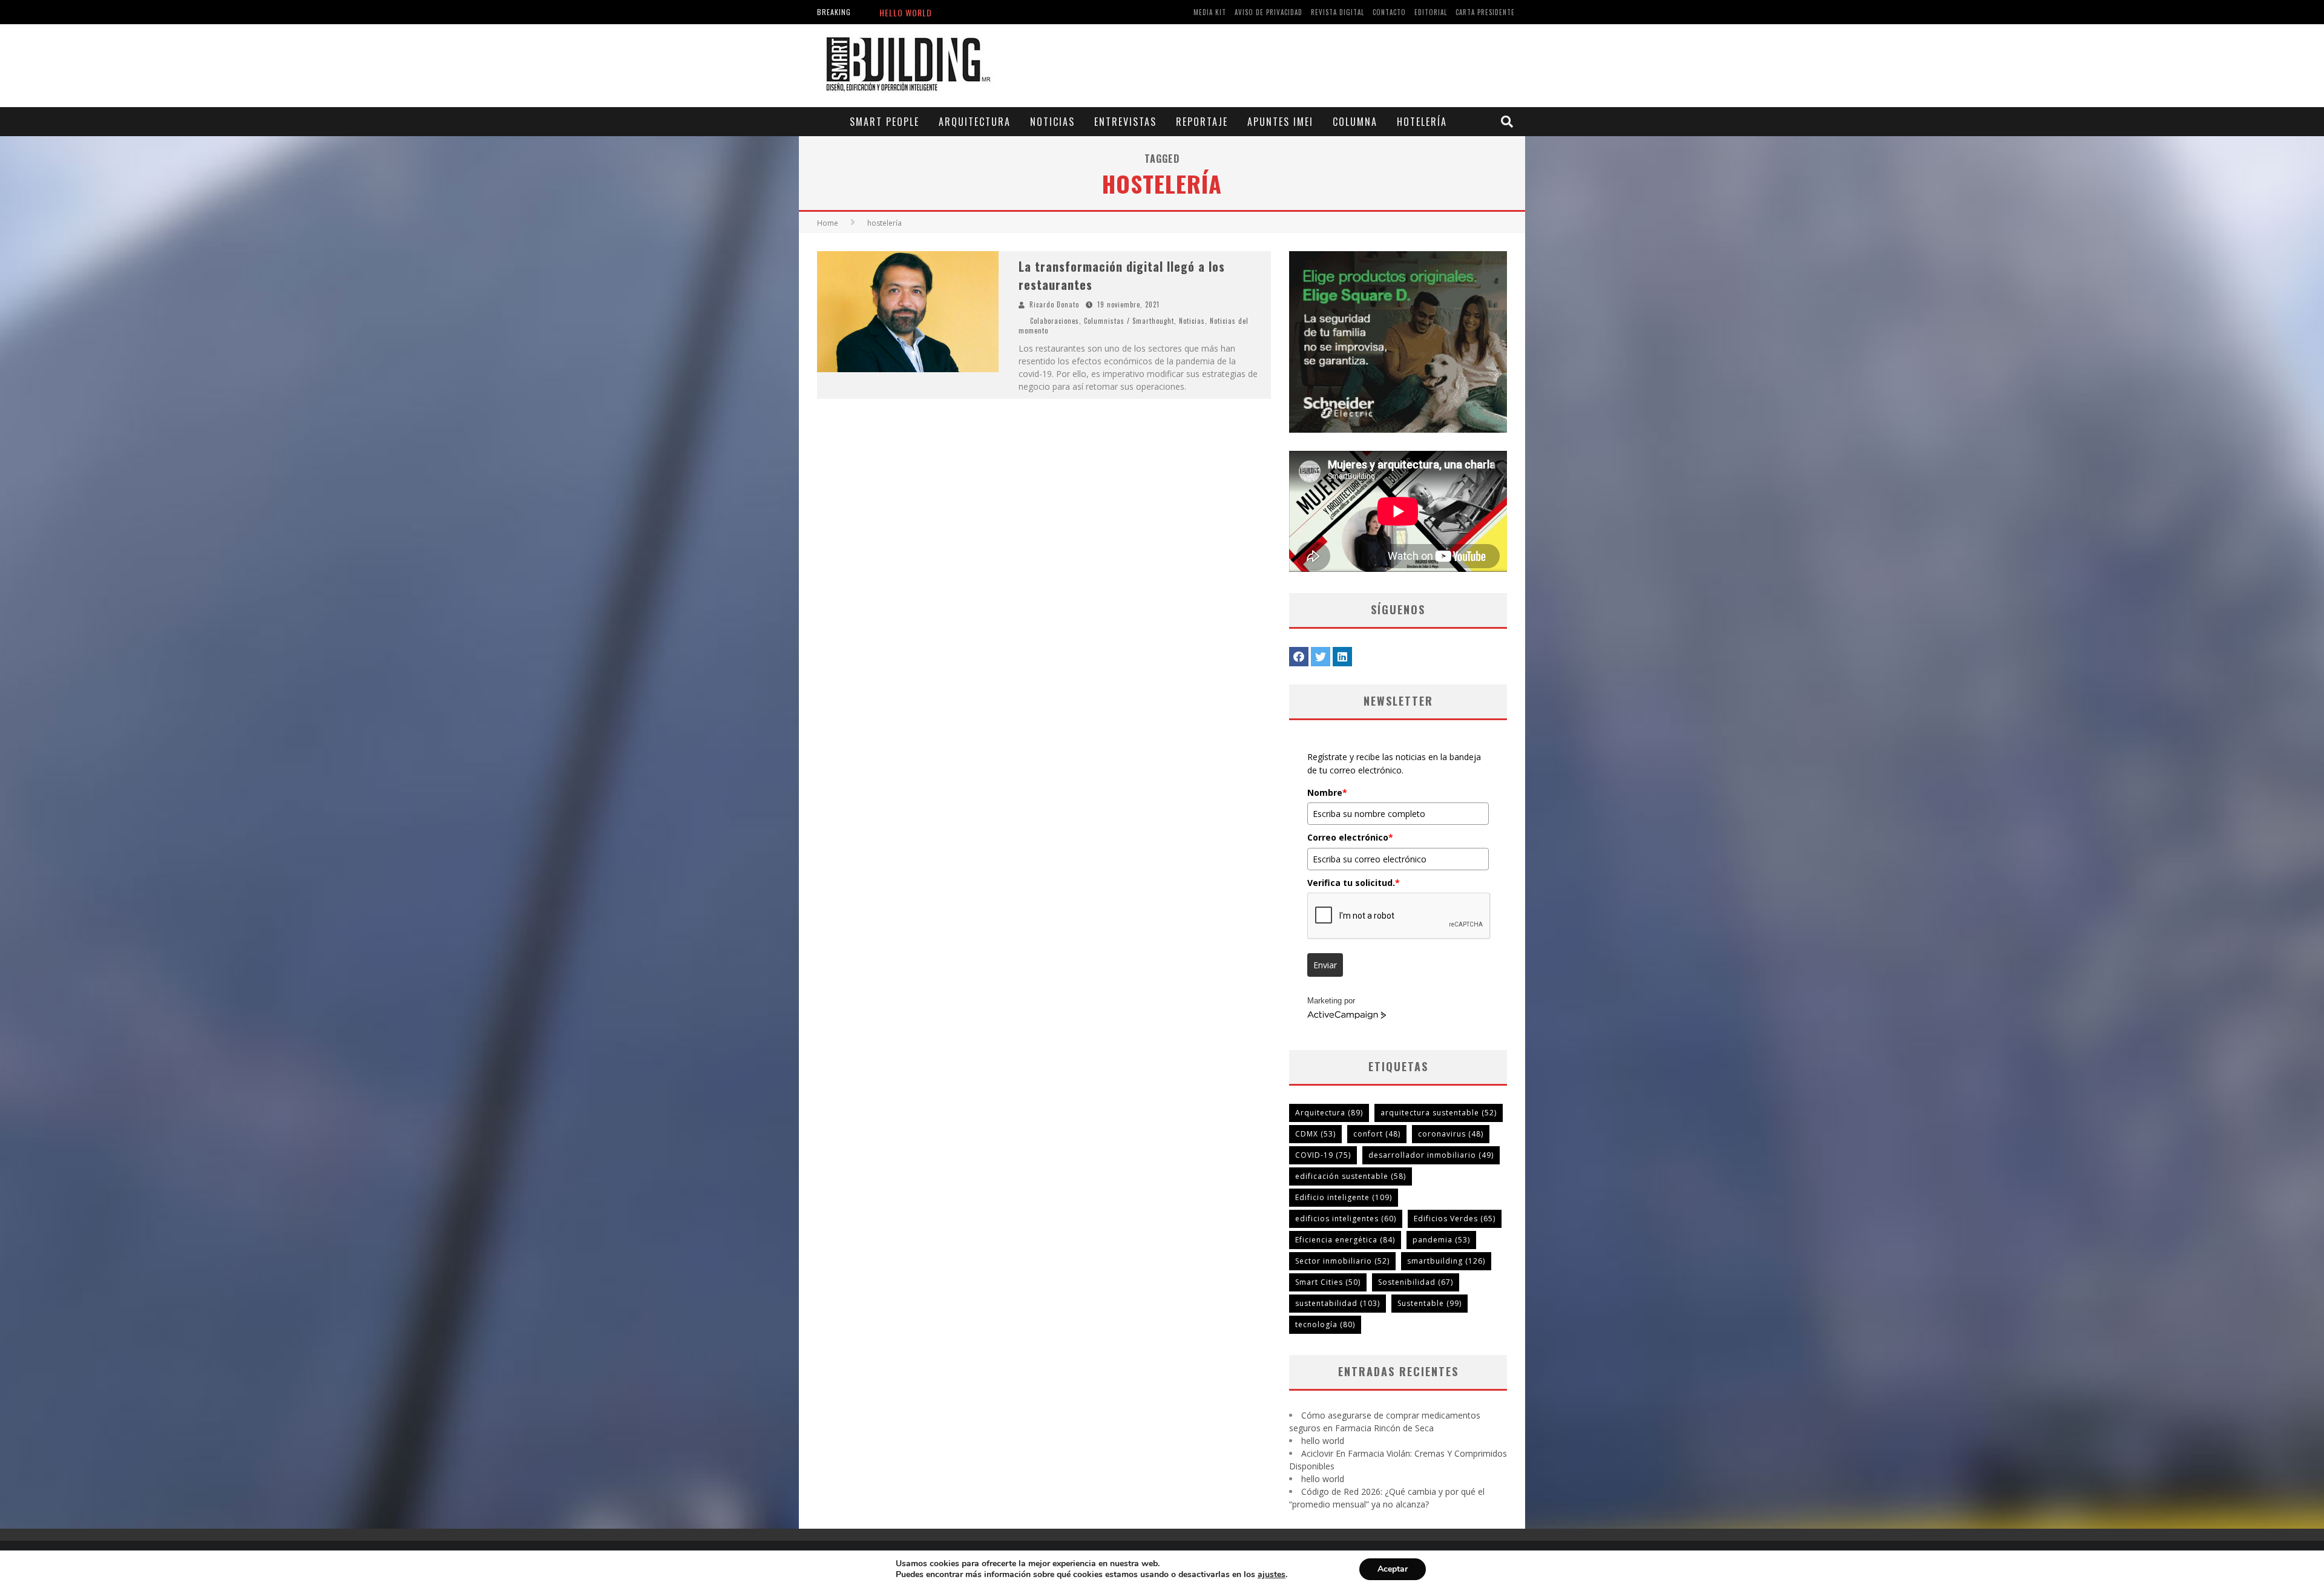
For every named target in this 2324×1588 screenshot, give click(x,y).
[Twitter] (1321, 657)
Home (828, 223)
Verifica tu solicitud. (1354, 883)
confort (1377, 1134)
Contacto (1389, 12)
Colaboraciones (1055, 321)
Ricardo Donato (1054, 304)
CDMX (1315, 1134)
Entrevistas (1125, 122)
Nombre (1327, 792)
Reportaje (1202, 122)
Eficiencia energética (1345, 1240)
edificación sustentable (1351, 1176)
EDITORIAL (1431, 12)
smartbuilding (1446, 1261)
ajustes (1272, 1575)
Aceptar (1393, 1569)
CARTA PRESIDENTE (1485, 12)
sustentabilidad (1338, 1303)
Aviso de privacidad (1269, 12)
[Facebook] (1299, 657)
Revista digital (1338, 12)
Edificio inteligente (1344, 1197)
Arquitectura (975, 122)
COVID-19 (1323, 1155)
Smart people (885, 122)
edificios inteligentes (1346, 1219)
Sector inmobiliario (1342, 1261)
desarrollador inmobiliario (1431, 1155)
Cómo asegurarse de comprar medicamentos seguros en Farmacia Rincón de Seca (1048, 12)
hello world (1323, 1441)
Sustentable (1430, 1303)
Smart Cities (1328, 1282)
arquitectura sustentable (1439, 1113)
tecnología (1325, 1324)
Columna (1355, 122)
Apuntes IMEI (1280, 122)
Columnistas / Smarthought (1129, 321)
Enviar (1325, 965)
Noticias (1052, 122)
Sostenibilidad (1416, 1282)
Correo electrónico (1350, 837)
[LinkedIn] (1342, 657)
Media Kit (1210, 12)
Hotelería (1422, 122)
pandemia (1441, 1240)
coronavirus (1451, 1134)
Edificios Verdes (1455, 1219)
